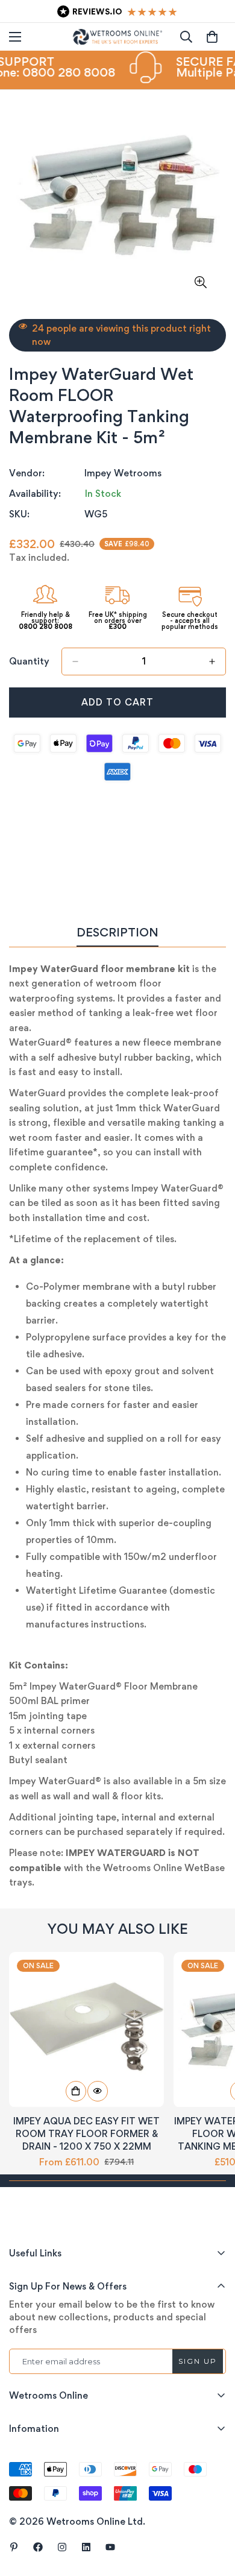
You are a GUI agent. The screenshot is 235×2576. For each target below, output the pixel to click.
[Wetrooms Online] (117, 37)
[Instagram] (62, 2547)
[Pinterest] (14, 2547)
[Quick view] (98, 2091)
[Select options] (76, 2091)
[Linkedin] (86, 2547)
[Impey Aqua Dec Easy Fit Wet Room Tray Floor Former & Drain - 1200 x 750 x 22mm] (86, 2029)
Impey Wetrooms (123, 473)
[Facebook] (38, 2547)
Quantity (29, 661)
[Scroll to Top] (213, 2512)
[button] (212, 37)
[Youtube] (110, 2547)
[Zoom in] (200, 283)
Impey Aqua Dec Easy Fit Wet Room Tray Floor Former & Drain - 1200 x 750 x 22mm (86, 2134)
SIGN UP (198, 2361)
